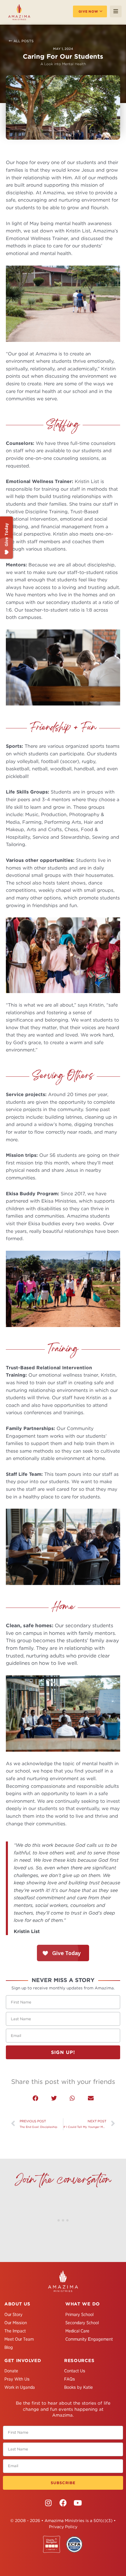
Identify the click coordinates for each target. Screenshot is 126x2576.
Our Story (13, 2315)
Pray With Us (17, 2379)
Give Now (88, 11)
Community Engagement (89, 2339)
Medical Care (77, 2331)
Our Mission (16, 2323)
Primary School (79, 2315)
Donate (11, 2371)
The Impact (15, 2331)
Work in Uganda (20, 2387)
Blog (9, 2347)
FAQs (70, 2379)
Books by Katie (79, 2387)
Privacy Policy (63, 2527)
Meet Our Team (19, 2339)
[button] (35, 2098)
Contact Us (75, 2371)
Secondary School (82, 2323)
